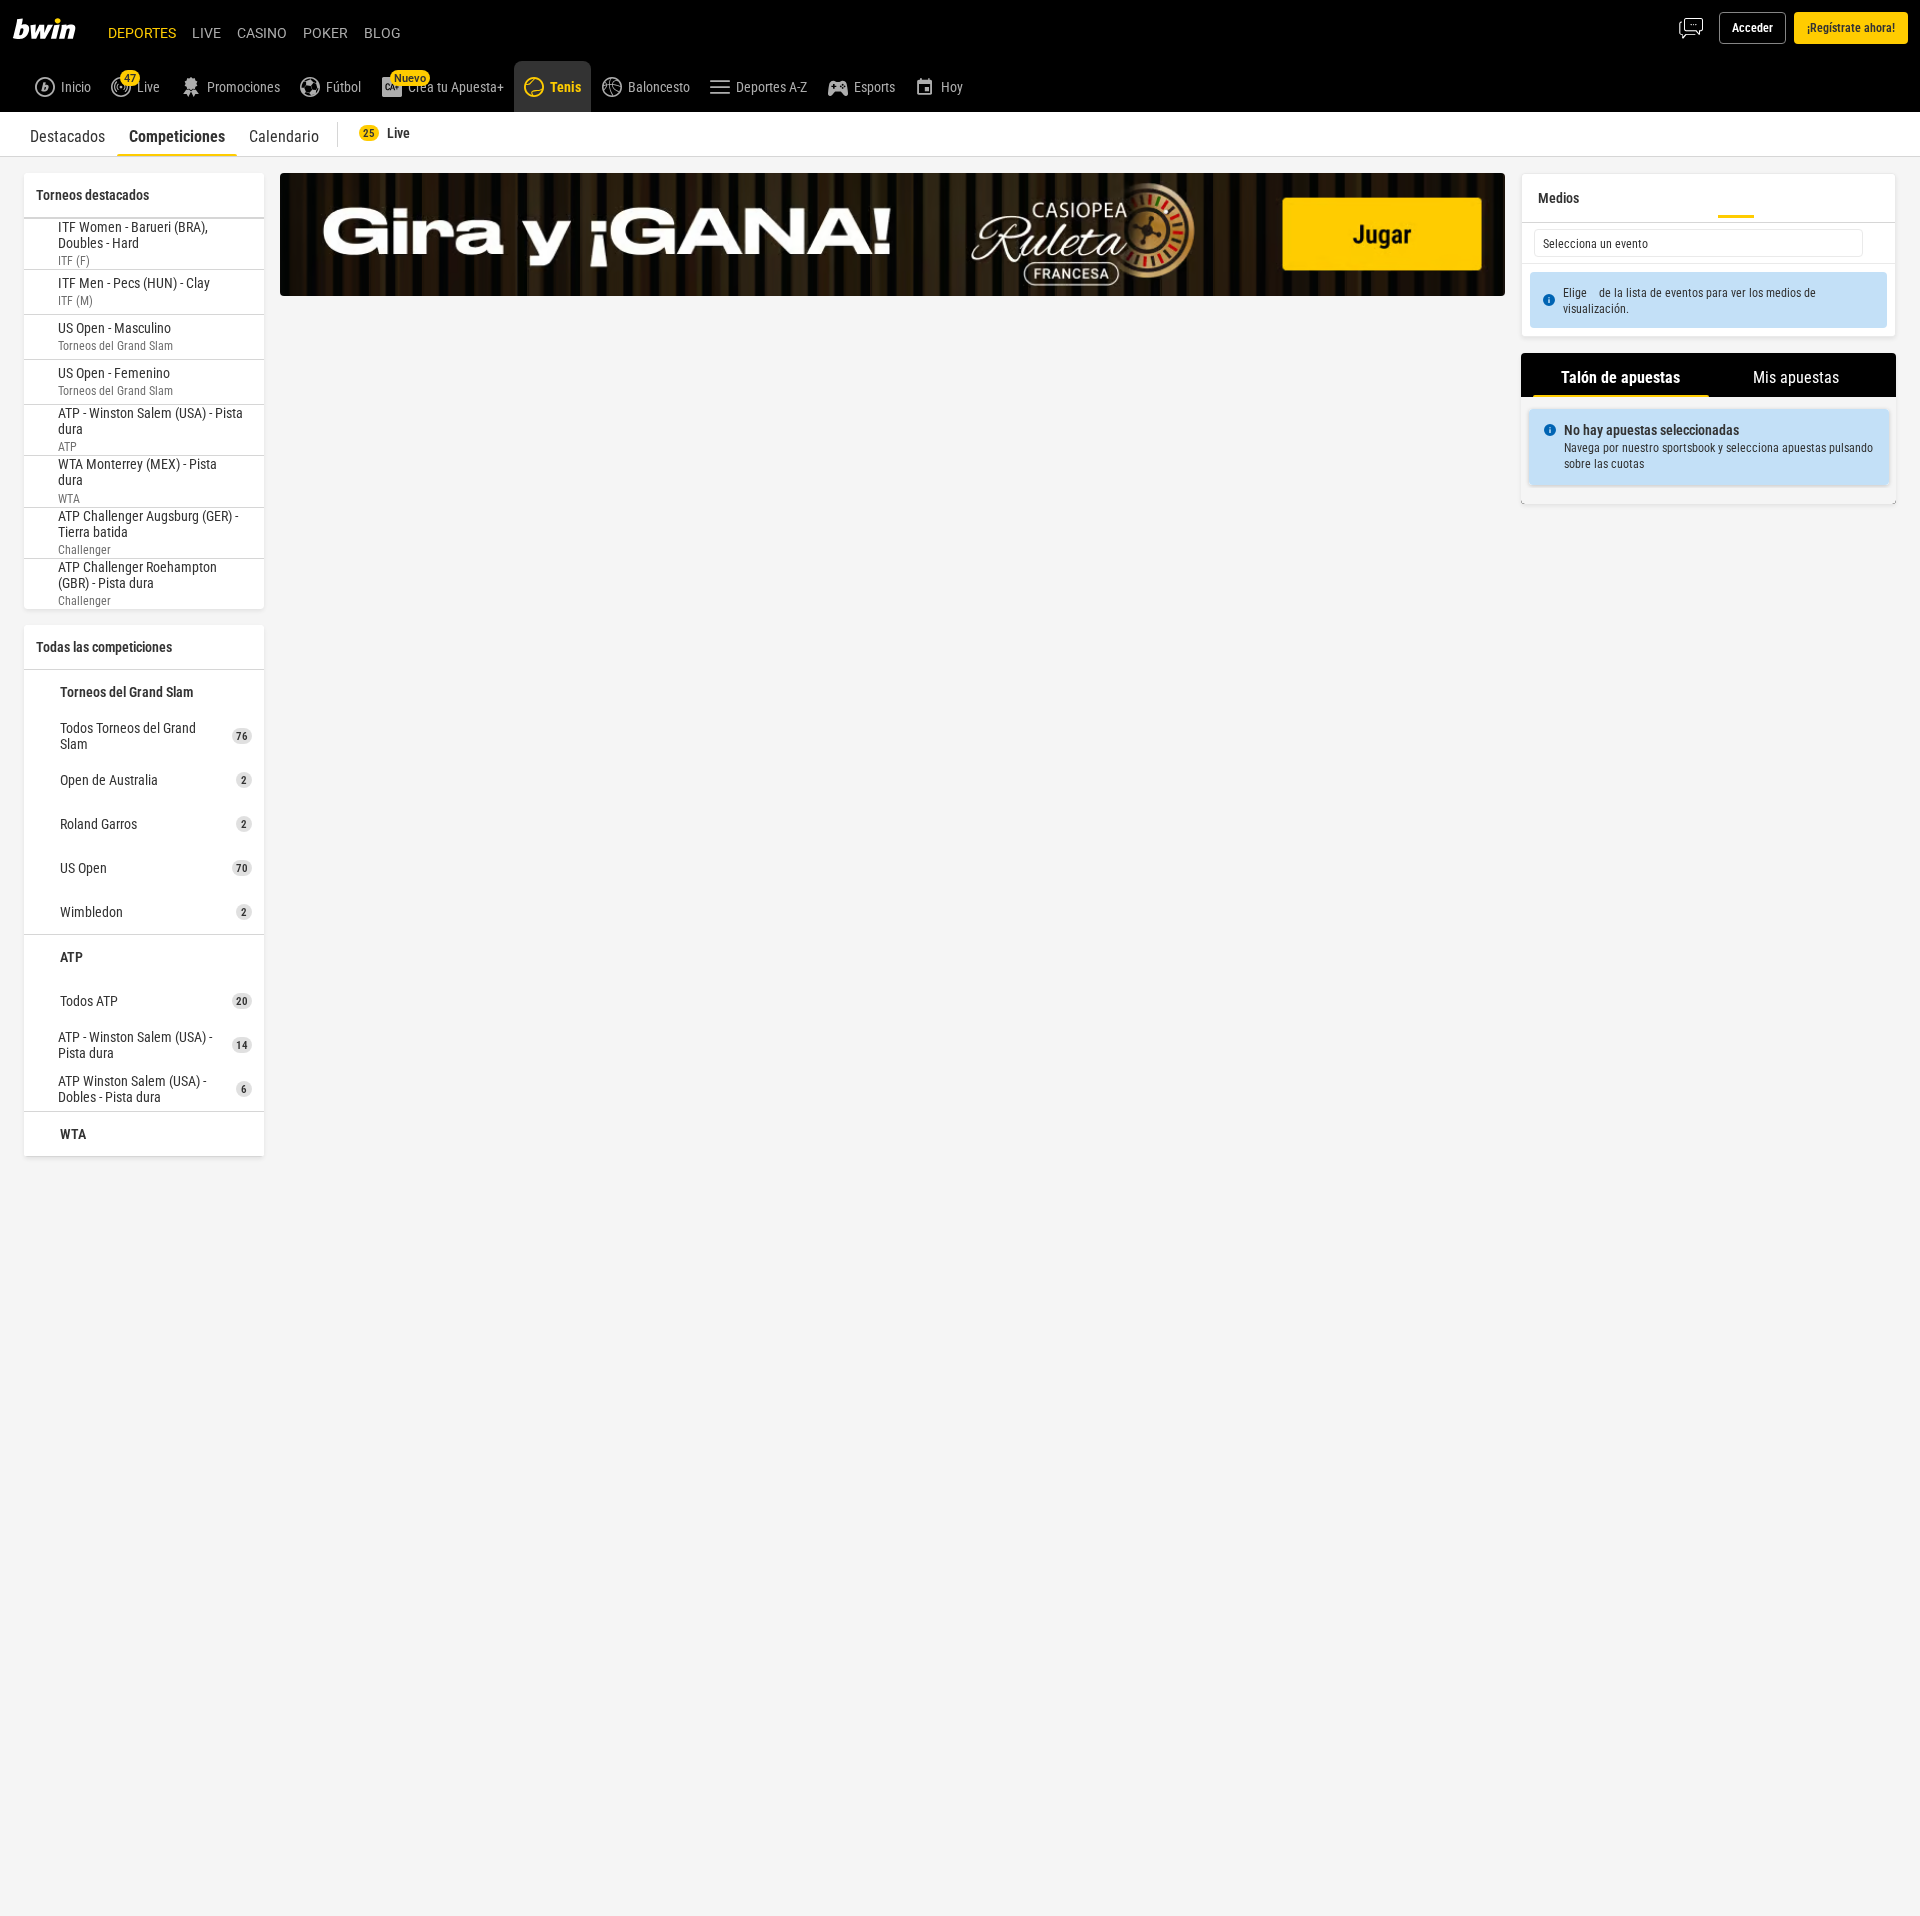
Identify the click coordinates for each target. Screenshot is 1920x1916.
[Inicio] (56, 28)
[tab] (67, 134)
